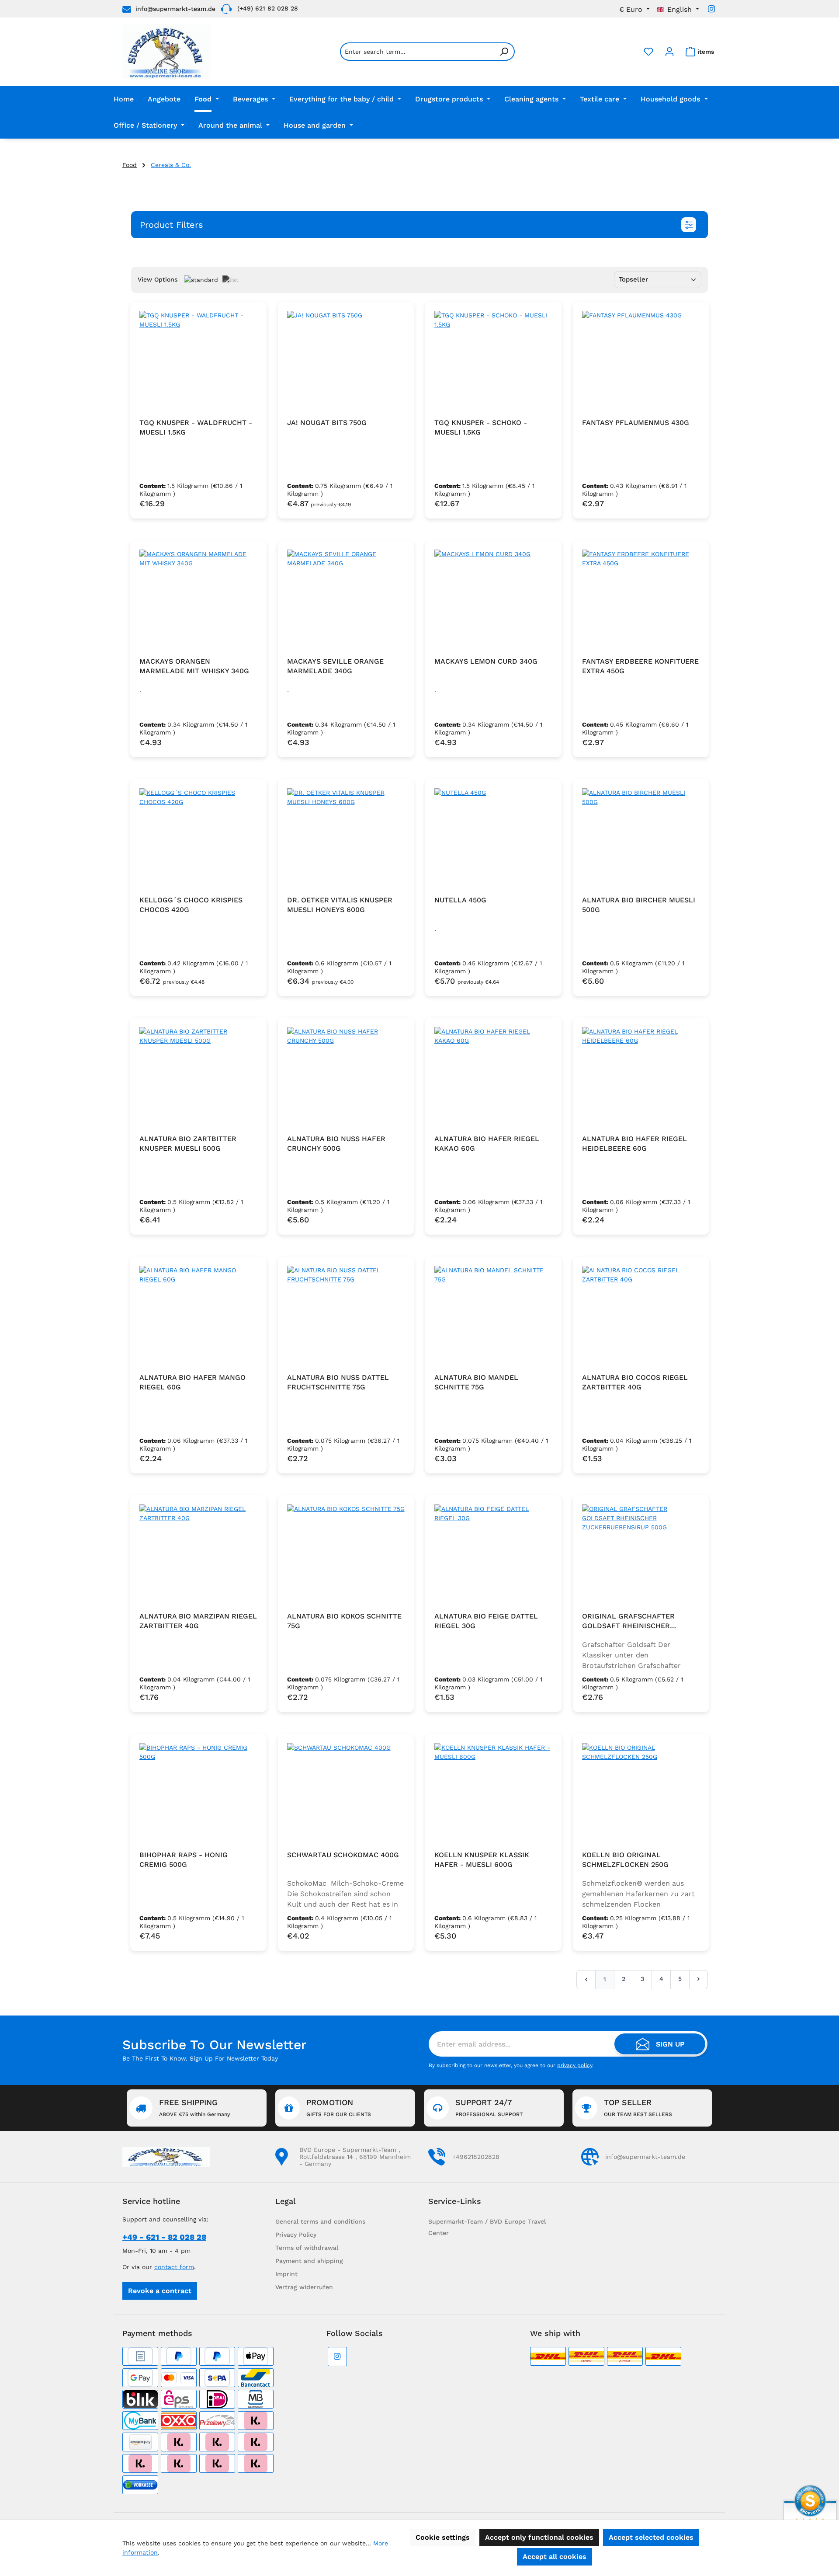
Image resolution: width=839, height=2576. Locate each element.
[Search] (504, 52)
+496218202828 (476, 2157)
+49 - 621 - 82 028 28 (164, 2237)
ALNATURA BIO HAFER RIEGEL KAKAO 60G (487, 1144)
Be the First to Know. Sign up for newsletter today (200, 2058)
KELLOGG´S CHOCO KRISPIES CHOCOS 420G (191, 905)
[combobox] (417, 52)
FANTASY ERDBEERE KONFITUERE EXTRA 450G (640, 666)
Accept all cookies (555, 2557)
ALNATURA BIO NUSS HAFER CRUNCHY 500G (336, 1144)
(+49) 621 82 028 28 (268, 8)
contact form (174, 2267)
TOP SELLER (638, 2108)
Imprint (286, 2274)
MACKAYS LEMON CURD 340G (486, 661)
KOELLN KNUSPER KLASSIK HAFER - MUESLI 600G (482, 1860)
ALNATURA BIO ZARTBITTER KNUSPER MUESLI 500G (188, 1144)
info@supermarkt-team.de (175, 9)
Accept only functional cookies (539, 2537)
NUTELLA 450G (460, 900)
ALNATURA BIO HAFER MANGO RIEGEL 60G (192, 1382)
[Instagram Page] (711, 9)
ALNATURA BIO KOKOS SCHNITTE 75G (344, 1621)
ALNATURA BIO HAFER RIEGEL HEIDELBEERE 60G (634, 1144)
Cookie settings (443, 2537)
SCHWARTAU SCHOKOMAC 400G (343, 1855)
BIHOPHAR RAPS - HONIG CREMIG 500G (184, 1860)
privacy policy (575, 2065)
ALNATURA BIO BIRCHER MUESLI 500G (639, 905)
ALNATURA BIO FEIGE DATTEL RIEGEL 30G (486, 1621)
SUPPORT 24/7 (489, 2108)
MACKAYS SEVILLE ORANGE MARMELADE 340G (335, 666)
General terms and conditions (320, 2221)
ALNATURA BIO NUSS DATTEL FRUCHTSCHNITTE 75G (338, 1382)
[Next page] (699, 1979)
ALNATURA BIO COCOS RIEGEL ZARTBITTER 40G (635, 1382)
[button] (419, 225)
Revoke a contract (160, 2291)
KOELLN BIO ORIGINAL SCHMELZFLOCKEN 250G (625, 1860)
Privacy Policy (296, 2235)
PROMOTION (339, 2108)
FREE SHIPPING (194, 2108)
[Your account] (669, 52)
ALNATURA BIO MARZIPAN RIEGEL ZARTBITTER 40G (198, 1621)
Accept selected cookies (651, 2537)
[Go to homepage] (166, 52)
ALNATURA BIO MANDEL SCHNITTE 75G (476, 1382)
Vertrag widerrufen (304, 2287)
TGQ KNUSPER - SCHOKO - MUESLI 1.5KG (481, 427)
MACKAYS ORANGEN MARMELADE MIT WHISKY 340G (194, 666)
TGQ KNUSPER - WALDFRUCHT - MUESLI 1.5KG (196, 427)
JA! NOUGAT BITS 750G (327, 423)
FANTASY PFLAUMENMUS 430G (636, 423)
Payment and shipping (309, 2261)
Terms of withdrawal (307, 2248)
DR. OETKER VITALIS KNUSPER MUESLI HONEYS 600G (340, 905)
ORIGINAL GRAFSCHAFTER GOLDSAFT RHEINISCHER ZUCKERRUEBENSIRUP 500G (631, 1621)
